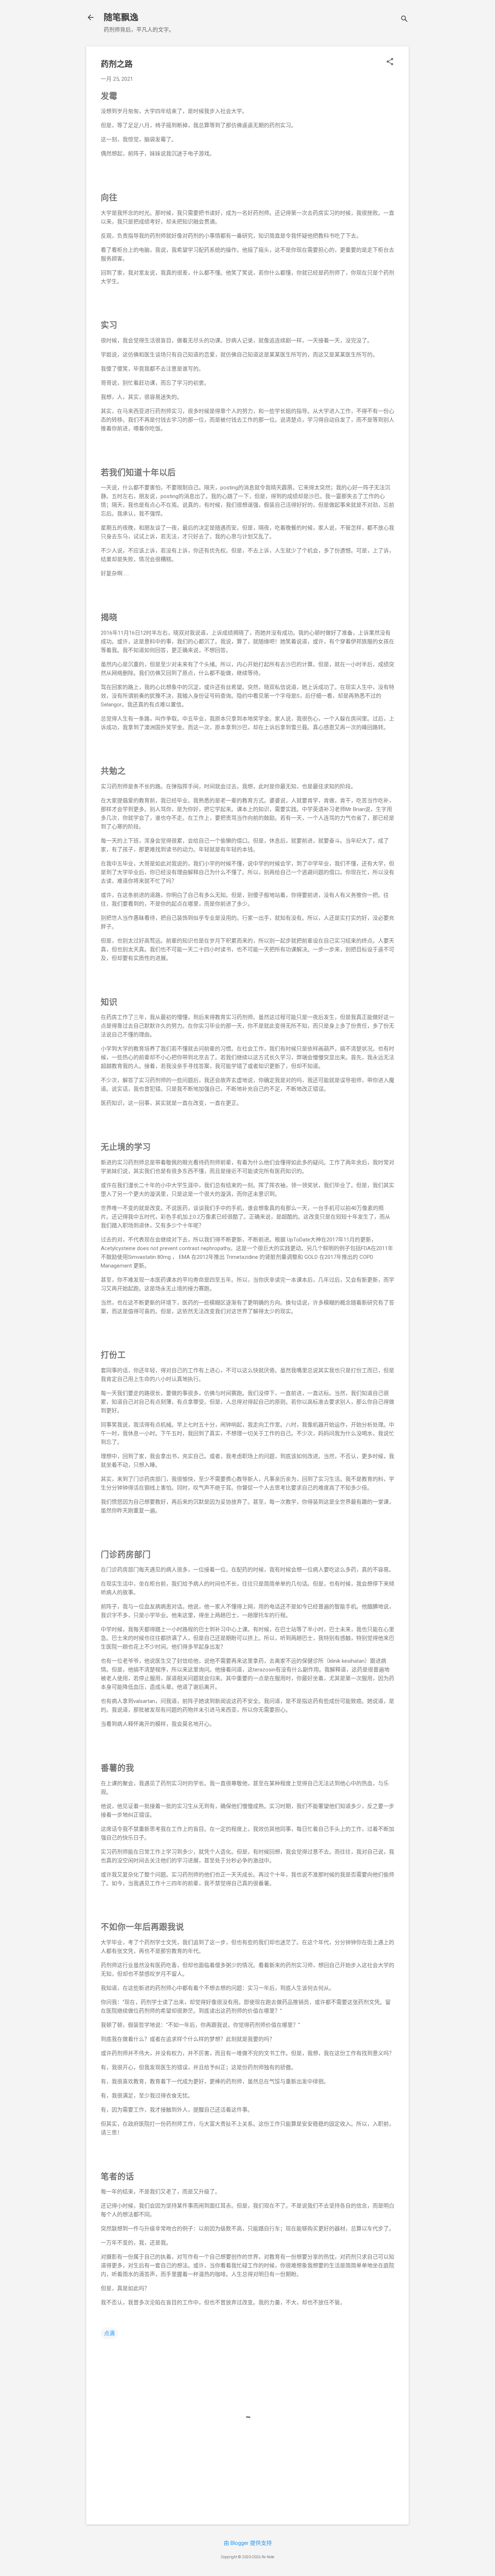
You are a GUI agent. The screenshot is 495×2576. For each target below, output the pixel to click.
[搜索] (404, 20)
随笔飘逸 (121, 17)
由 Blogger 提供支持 (248, 2543)
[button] (390, 62)
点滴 (109, 2333)
